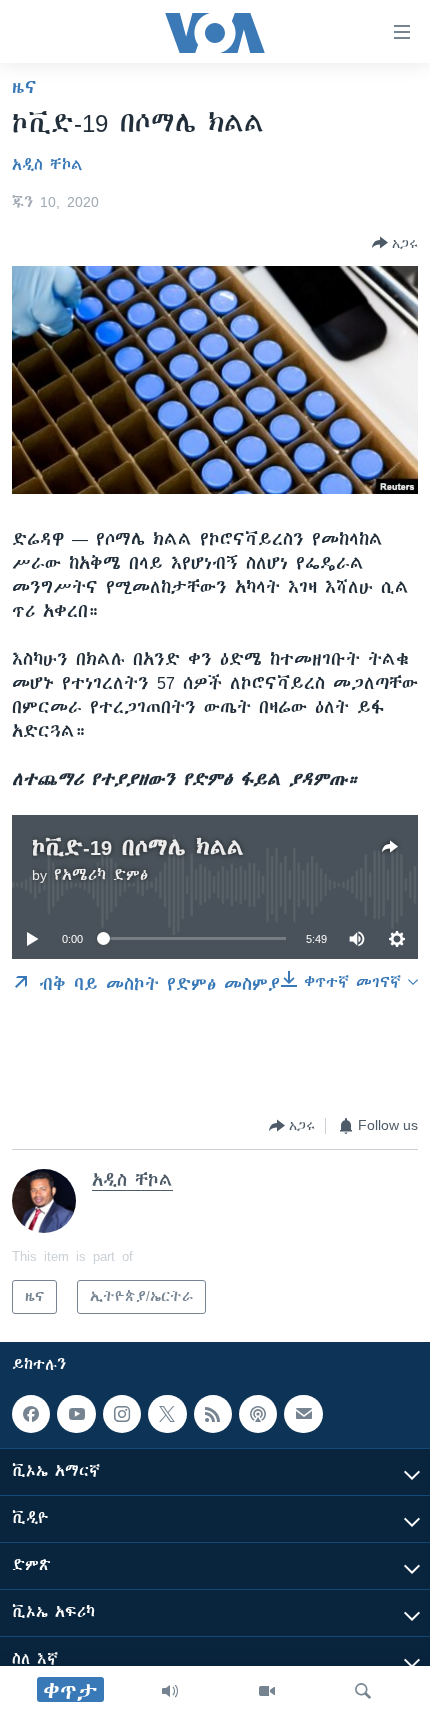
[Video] (267, 1691)
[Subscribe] (303, 1414)
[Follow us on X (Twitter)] (167, 1414)
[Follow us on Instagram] (122, 1414)
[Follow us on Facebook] (31, 1414)
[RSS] (213, 1414)
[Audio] (170, 1691)
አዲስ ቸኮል (47, 165)
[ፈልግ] (363, 1691)
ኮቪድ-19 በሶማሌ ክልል (138, 847)
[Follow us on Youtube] (76, 1414)
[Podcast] (258, 1414)
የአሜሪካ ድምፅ (101, 875)
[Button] (395, 243)
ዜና (24, 87)
